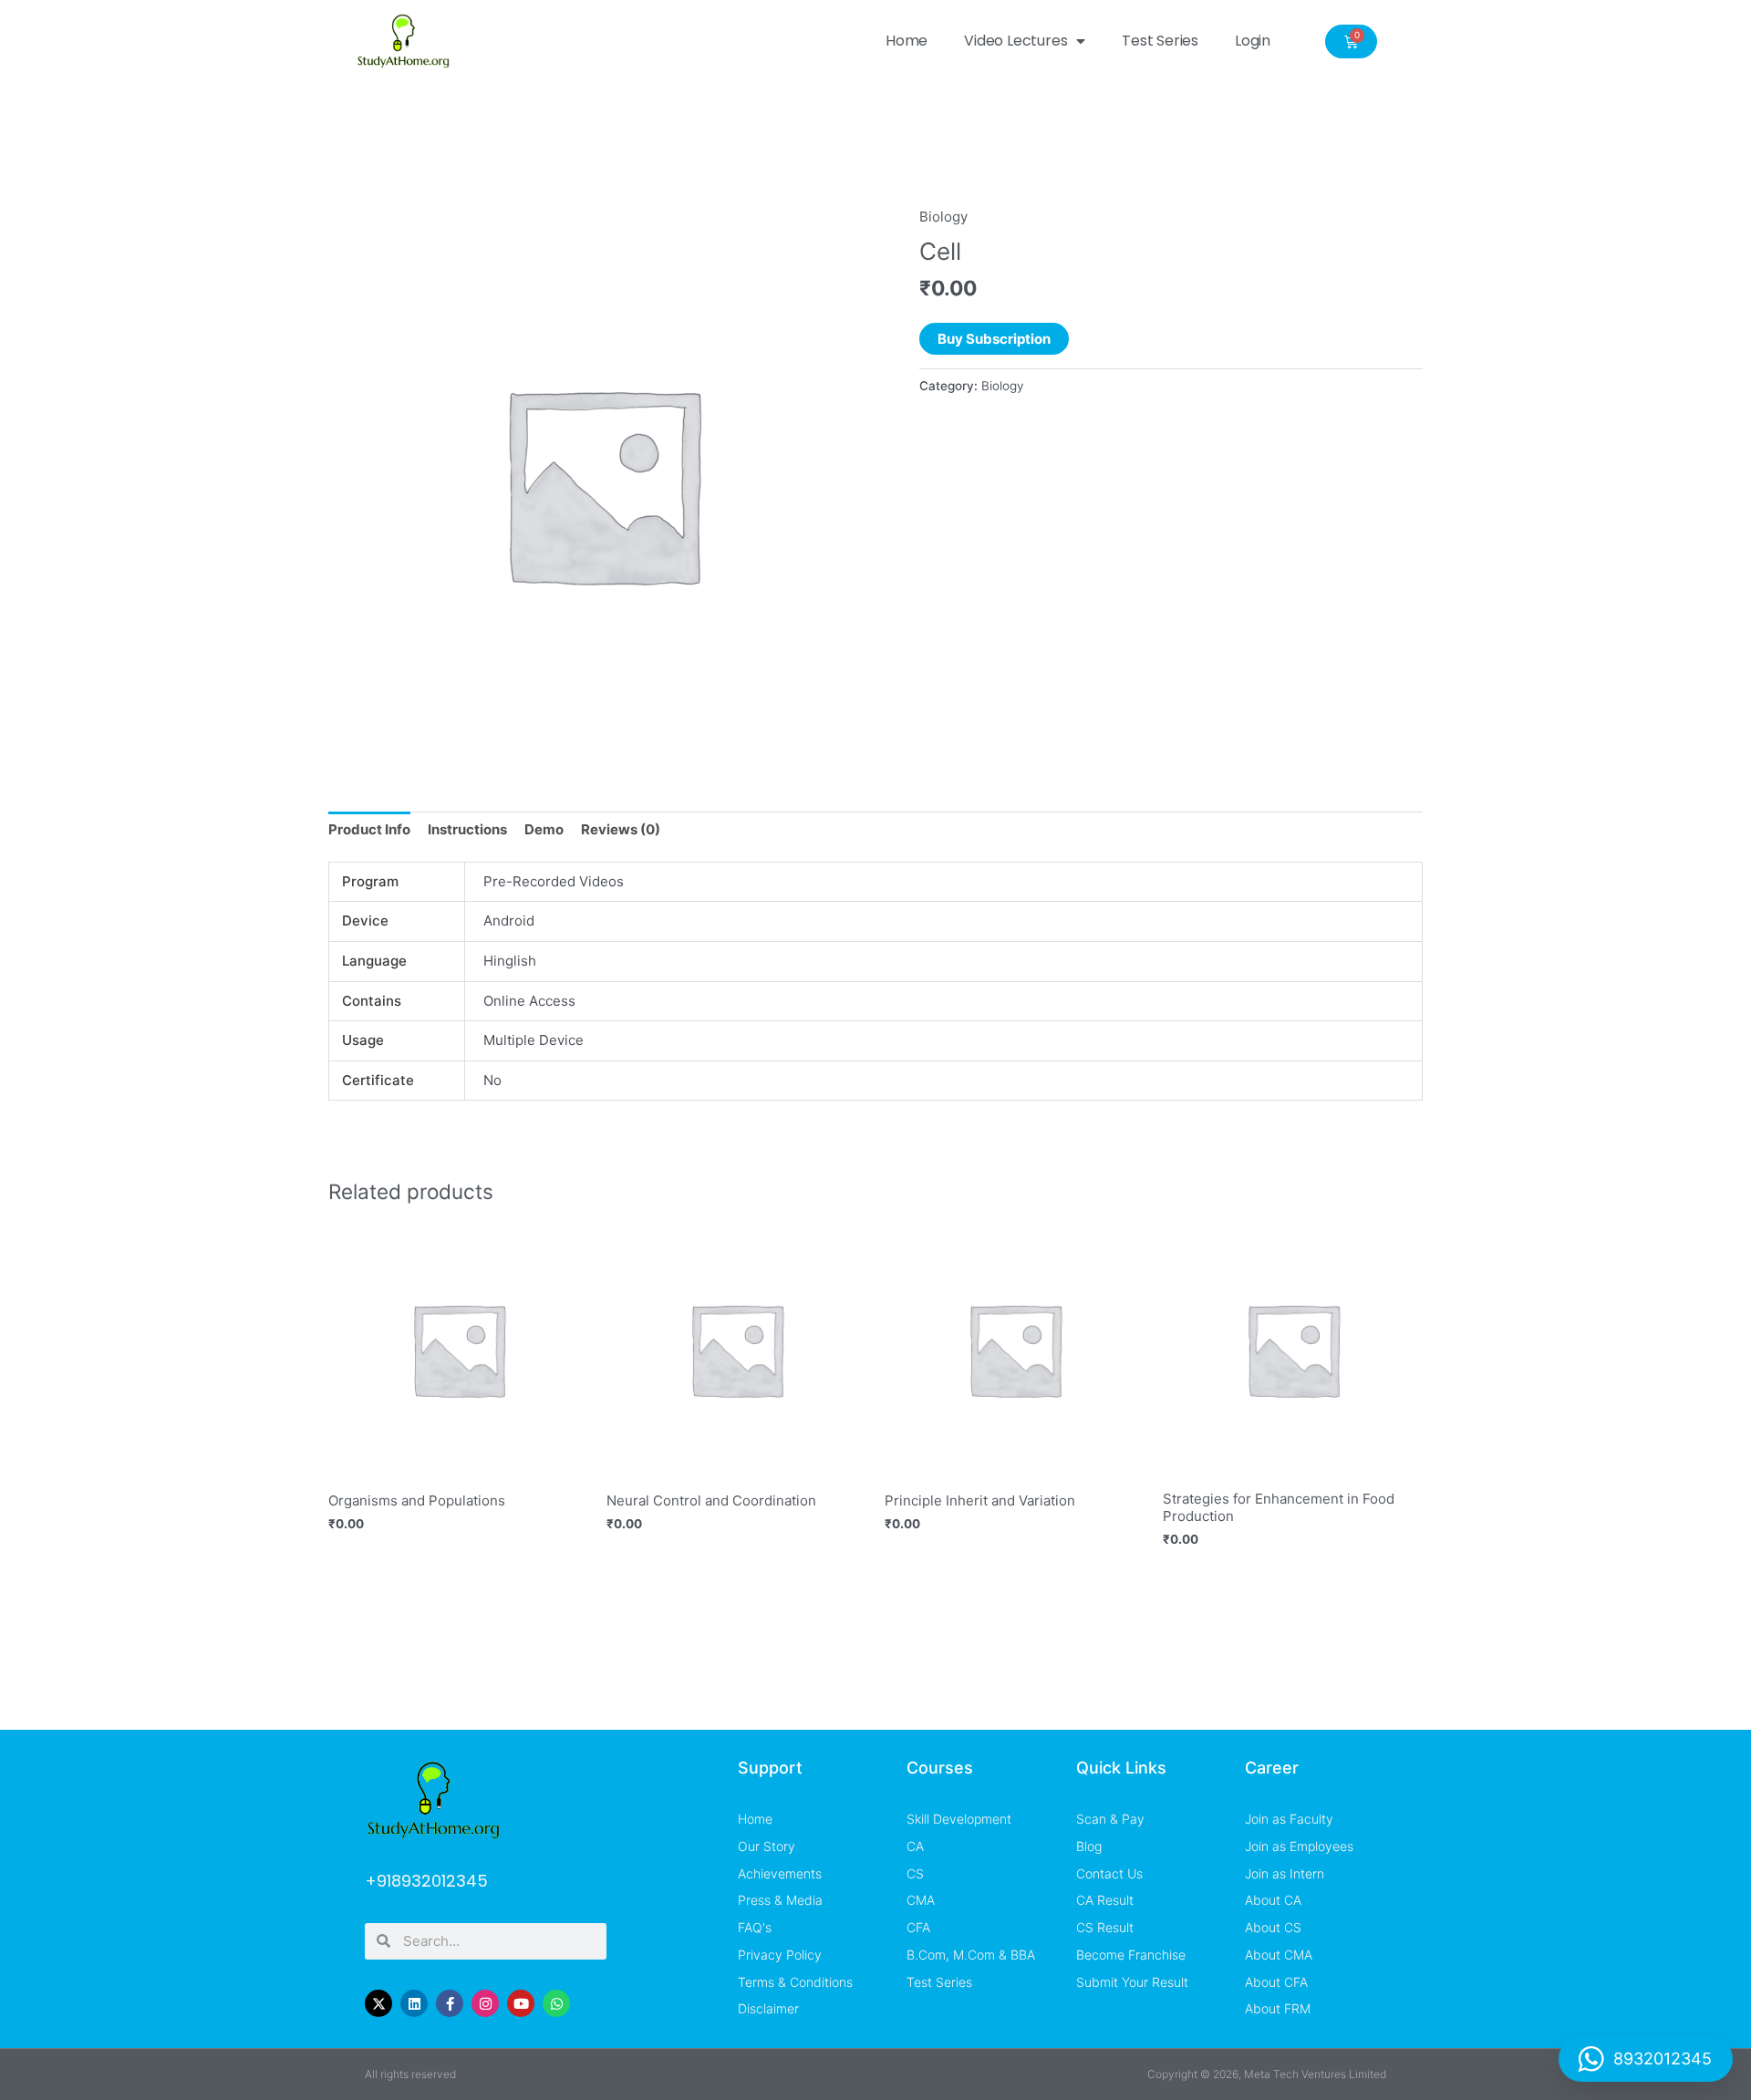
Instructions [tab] (467, 829)
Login (1253, 41)
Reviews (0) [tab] (621, 829)
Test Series (1160, 41)
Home (907, 41)
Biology (943, 217)
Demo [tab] (544, 829)
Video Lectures (1015, 41)
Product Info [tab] (369, 829)
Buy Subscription (994, 339)
